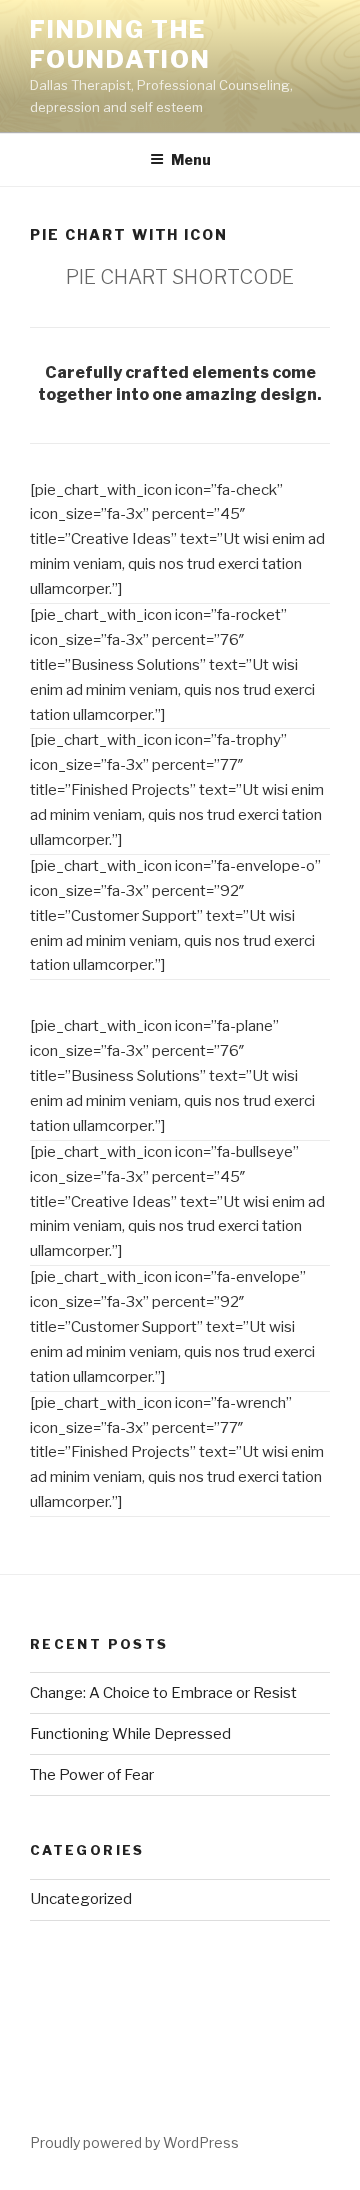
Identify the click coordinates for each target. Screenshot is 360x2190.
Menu (191, 159)
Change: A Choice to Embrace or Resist (163, 1693)
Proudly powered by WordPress (134, 2142)
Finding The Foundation (120, 44)
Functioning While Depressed (130, 1734)
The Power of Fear (92, 1775)
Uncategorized (81, 1899)
